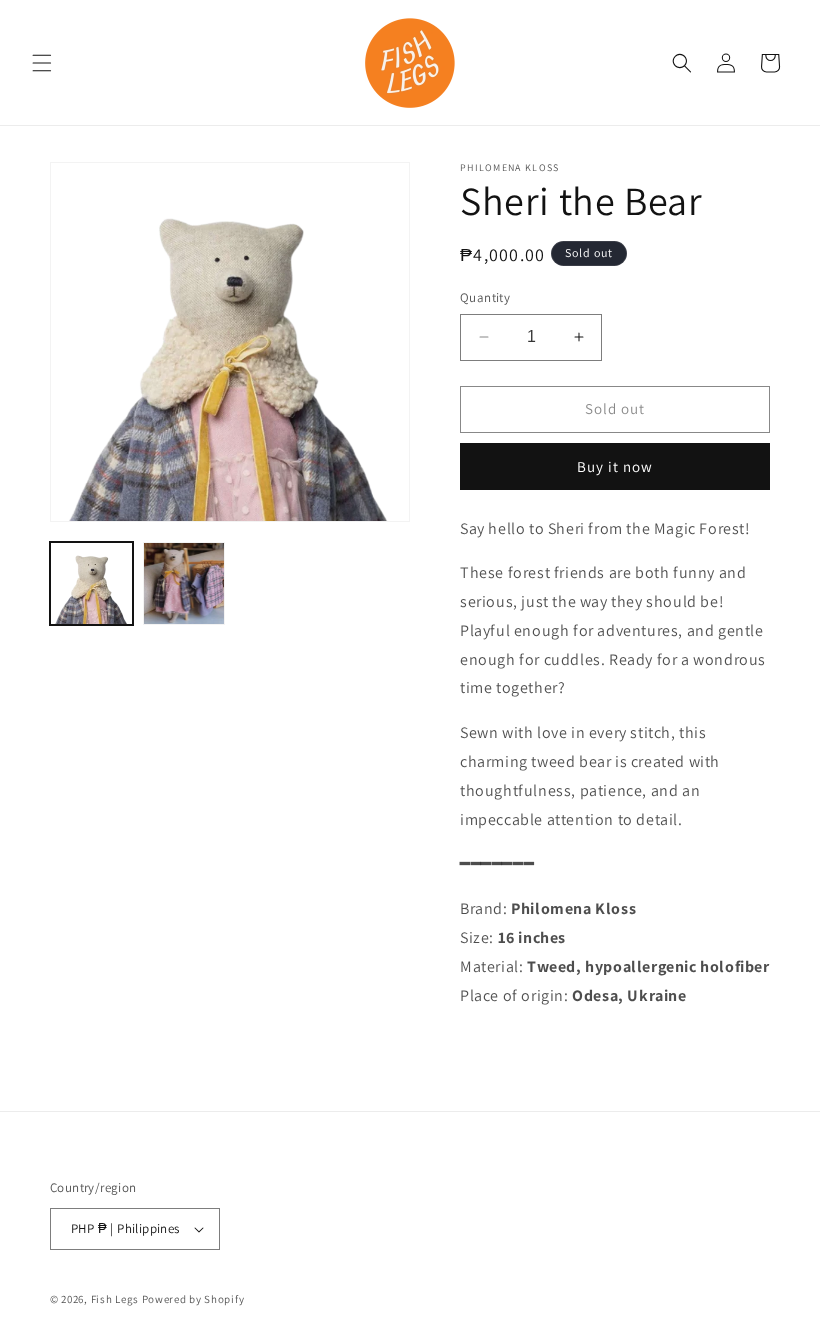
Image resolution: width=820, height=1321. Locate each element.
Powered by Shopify (193, 1299)
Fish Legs (115, 1299)
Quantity (485, 297)
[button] (42, 63)
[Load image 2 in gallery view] (184, 583)
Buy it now (615, 466)
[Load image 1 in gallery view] (91, 583)
